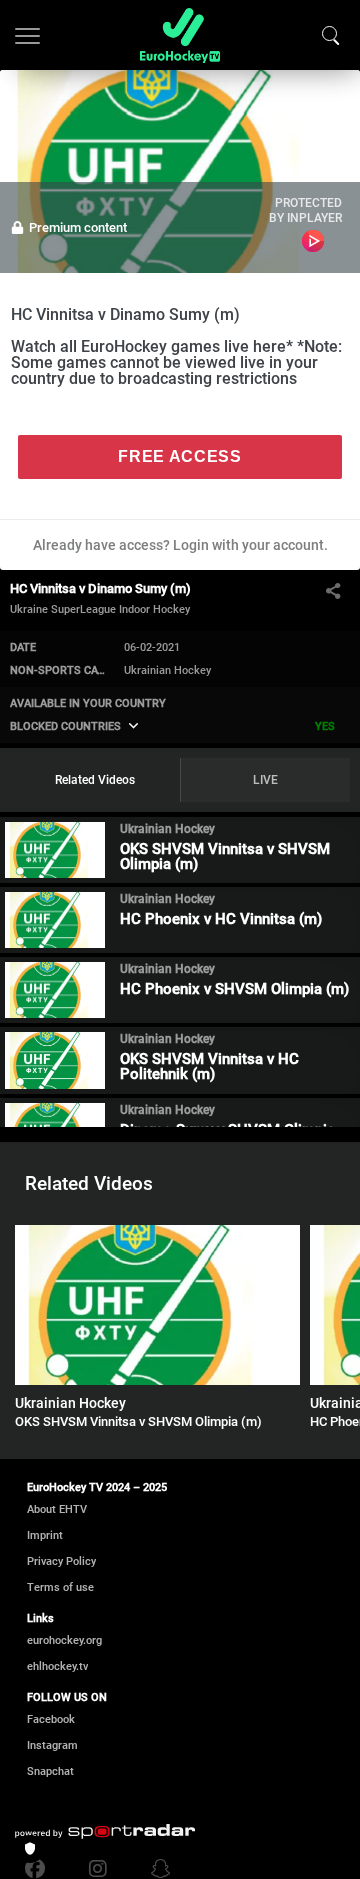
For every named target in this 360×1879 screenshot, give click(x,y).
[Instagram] (98, 1869)
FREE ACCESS (179, 456)
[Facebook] (40, 1869)
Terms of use (60, 1587)
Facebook (51, 1719)
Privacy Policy (61, 1561)
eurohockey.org (64, 1640)
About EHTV (57, 1509)
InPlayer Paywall (312, 241)
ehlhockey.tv (57, 1666)
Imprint (45, 1535)
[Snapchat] (156, 1869)
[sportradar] (105, 1832)
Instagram (52, 1745)
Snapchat (50, 1771)
